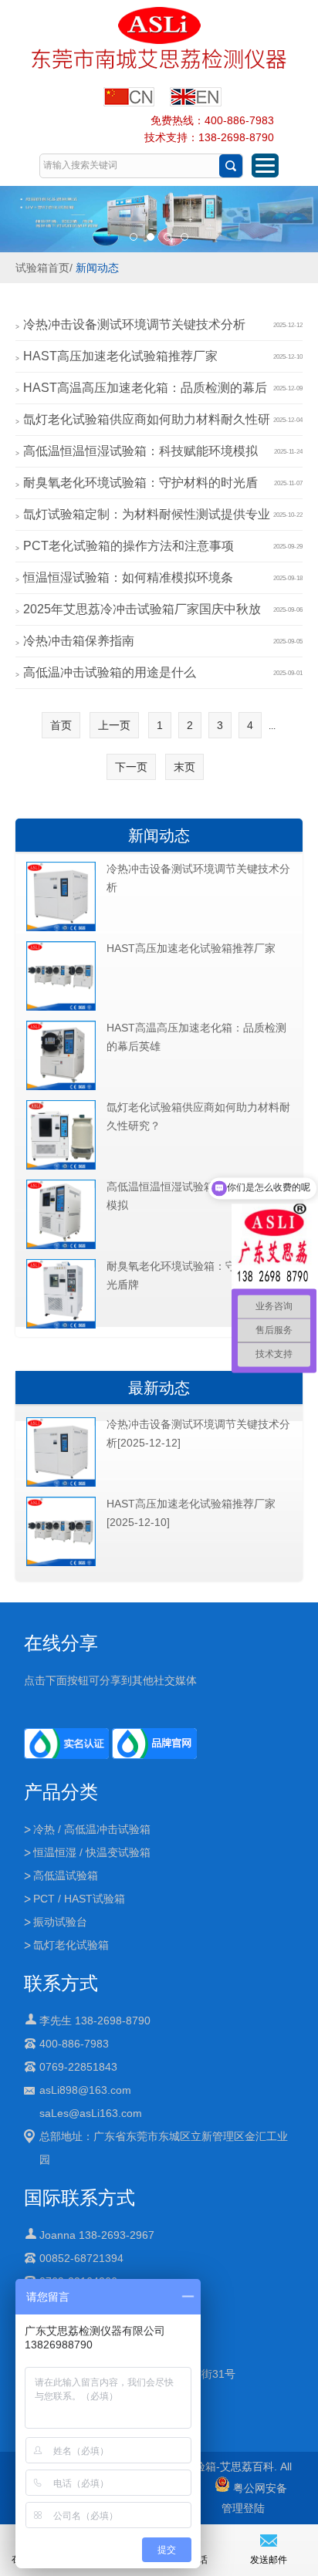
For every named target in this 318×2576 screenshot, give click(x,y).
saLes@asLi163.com (91, 2113)
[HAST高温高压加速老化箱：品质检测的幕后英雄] (61, 1087)
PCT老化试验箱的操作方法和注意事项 (129, 546)
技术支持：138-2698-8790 (209, 137)
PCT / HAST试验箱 (79, 1899)
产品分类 (61, 1792)
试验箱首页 (42, 268)
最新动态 (159, 1388)
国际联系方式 (79, 2198)
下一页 (131, 767)
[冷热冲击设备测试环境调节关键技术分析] (61, 928)
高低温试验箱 (66, 1875)
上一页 (114, 725)
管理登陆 (243, 2508)
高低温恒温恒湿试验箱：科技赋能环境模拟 (140, 451)
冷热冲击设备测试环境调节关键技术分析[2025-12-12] (198, 1433)
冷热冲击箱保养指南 (79, 641)
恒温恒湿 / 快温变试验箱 (92, 1852)
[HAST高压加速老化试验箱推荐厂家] (61, 1008)
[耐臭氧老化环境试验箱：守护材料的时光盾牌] (61, 1325)
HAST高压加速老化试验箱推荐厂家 (120, 356)
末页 (184, 767)
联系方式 (61, 1983)
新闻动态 (97, 268)
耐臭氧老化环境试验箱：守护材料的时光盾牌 (198, 1275)
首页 (61, 725)
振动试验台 (60, 1922)
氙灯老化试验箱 (71, 1945)
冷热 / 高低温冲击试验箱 (92, 1829)
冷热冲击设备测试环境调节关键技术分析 (134, 324)
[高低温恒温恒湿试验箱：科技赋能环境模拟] (61, 1246)
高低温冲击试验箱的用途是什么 (110, 672)
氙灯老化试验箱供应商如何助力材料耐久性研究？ (198, 1116)
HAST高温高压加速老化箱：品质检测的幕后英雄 (196, 1037)
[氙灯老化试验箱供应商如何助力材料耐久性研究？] (61, 1166)
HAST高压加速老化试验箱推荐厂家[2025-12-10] (191, 1513)
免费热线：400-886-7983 (212, 120)
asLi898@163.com (85, 2090)
